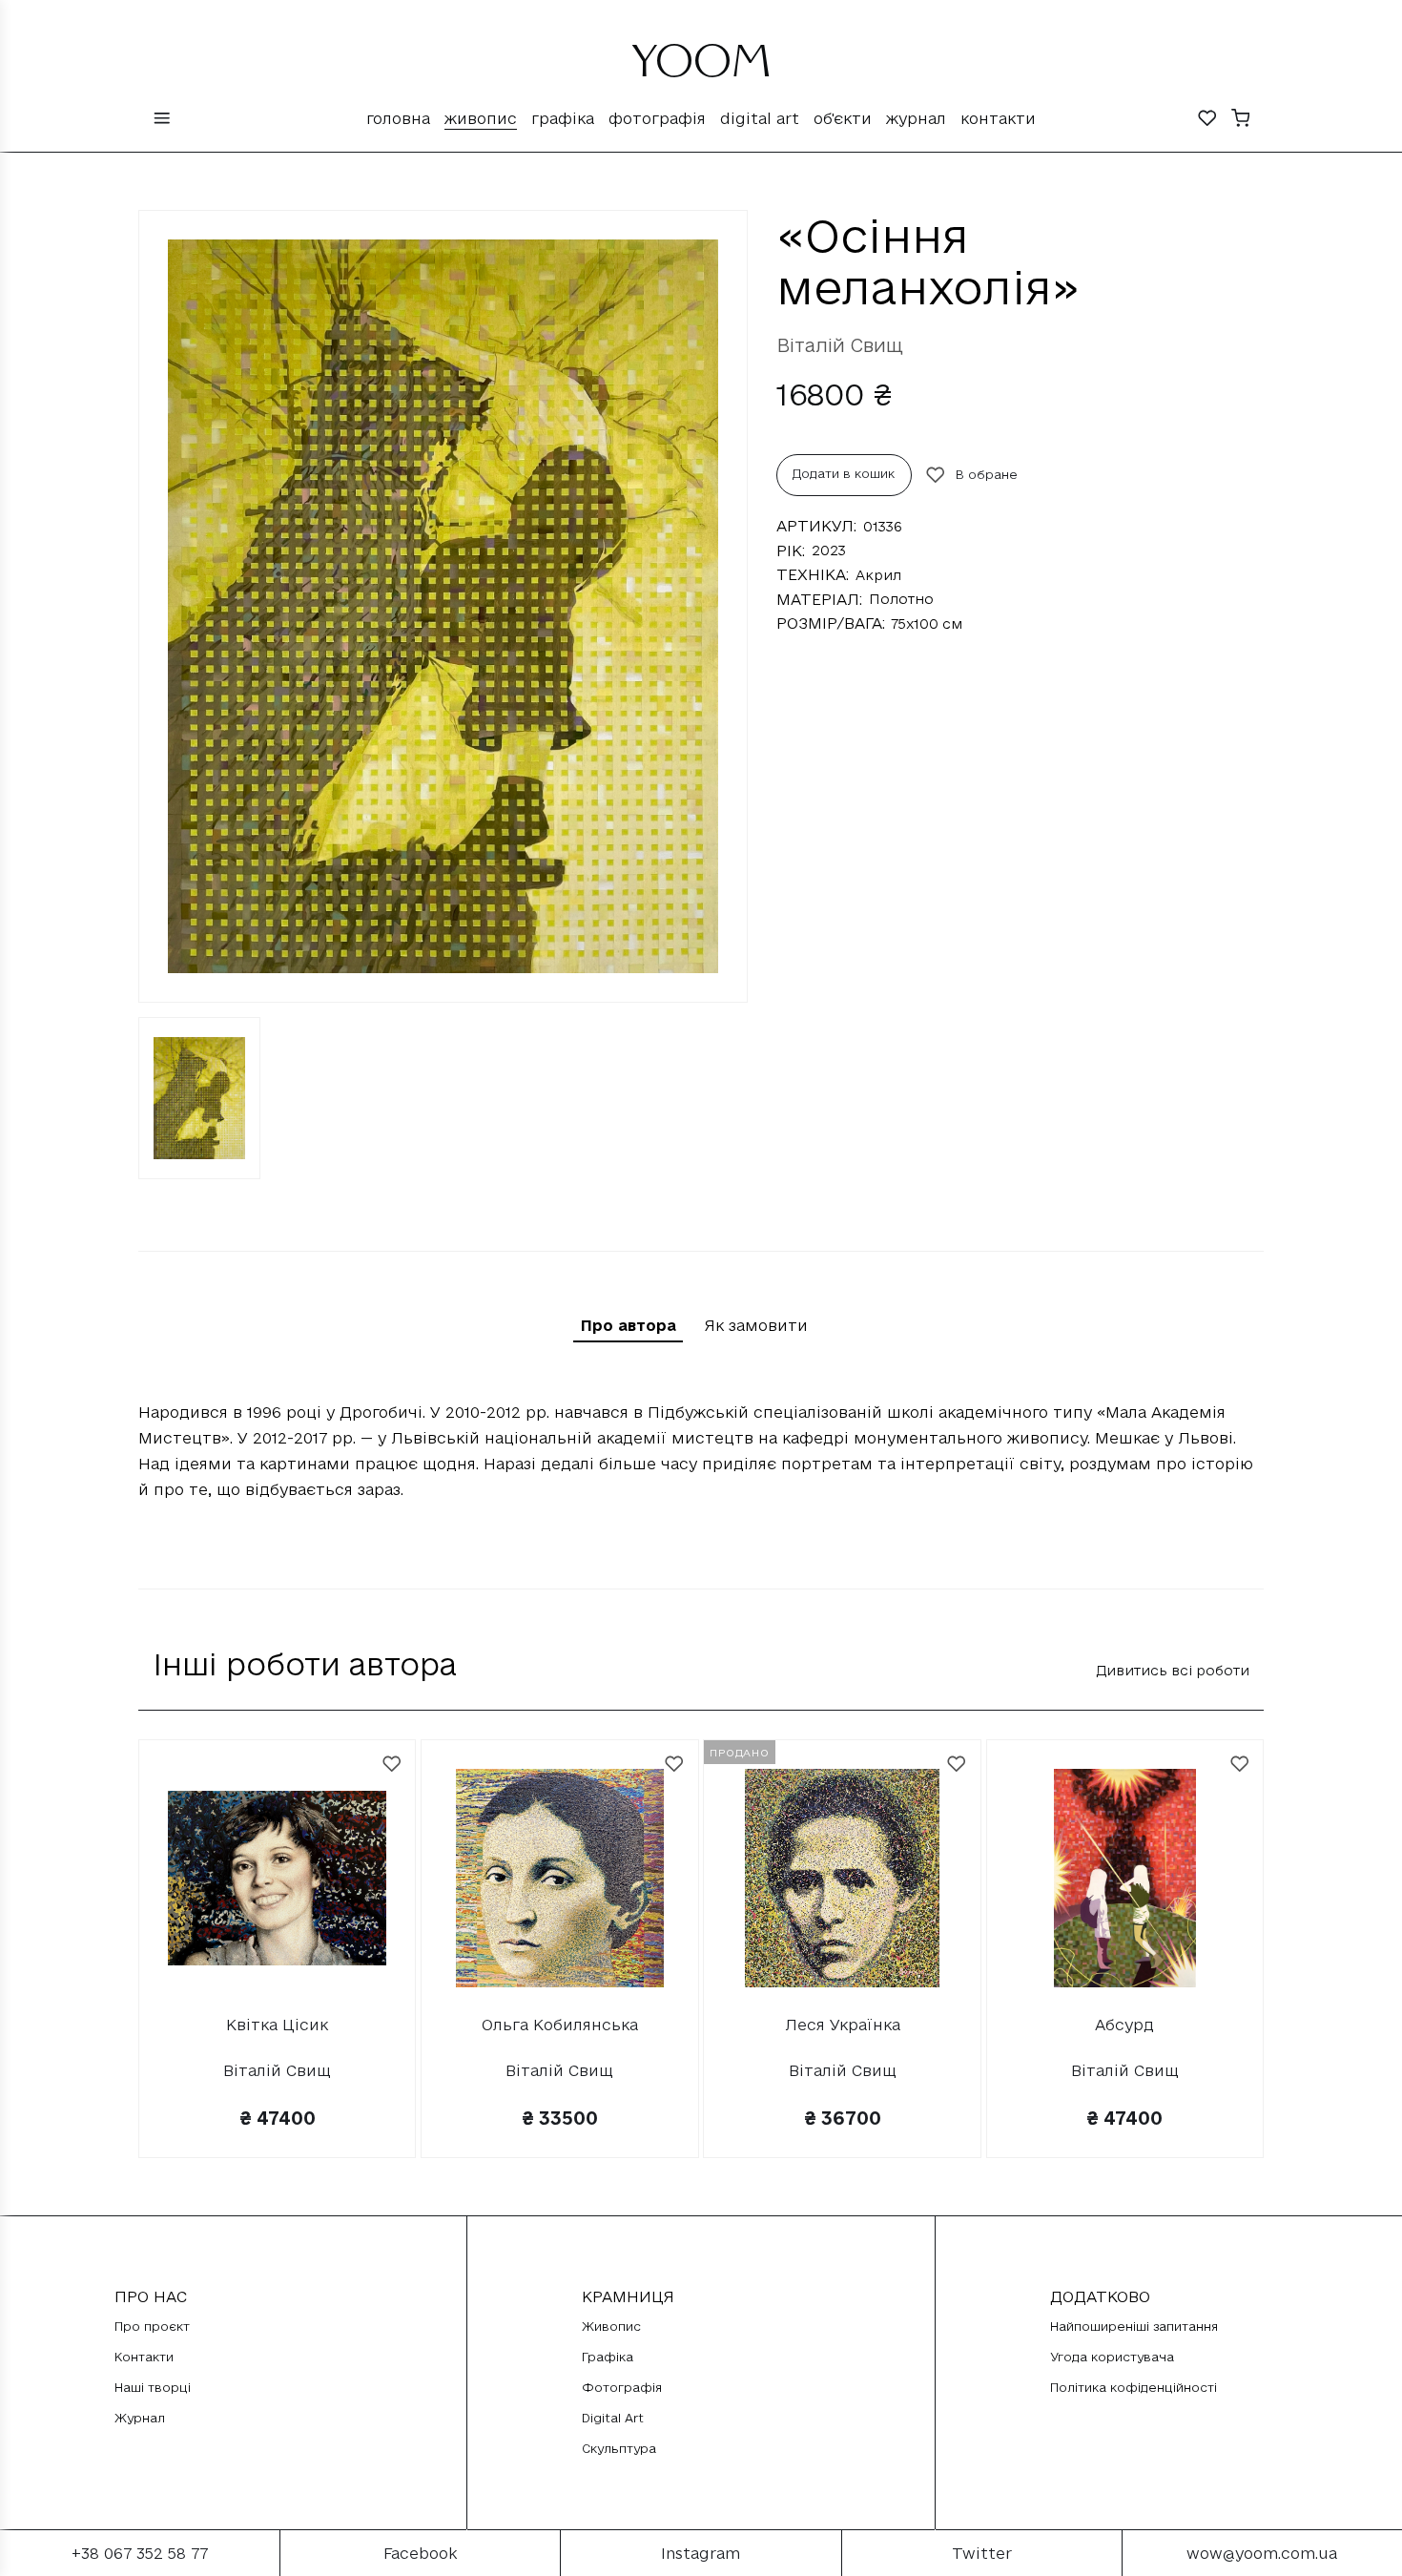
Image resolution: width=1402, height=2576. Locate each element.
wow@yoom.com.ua (1262, 2553)
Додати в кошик (844, 473)
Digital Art (760, 118)
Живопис (481, 118)
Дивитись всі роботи (1173, 1670)
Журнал (916, 118)
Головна (398, 118)
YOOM (701, 69)
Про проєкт (152, 2326)
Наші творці (153, 2387)
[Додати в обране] (392, 1764)
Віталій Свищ (840, 345)
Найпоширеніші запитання (1134, 2326)
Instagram (701, 2553)
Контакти (998, 118)
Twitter (982, 2553)
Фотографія (657, 118)
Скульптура (619, 2448)
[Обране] (1207, 120)
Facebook (420, 2553)
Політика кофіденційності (1134, 2387)
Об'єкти (843, 118)
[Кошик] (1241, 120)
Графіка (563, 118)
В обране (987, 474)
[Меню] (162, 120)
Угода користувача (1112, 2357)
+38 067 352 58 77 (140, 2553)
